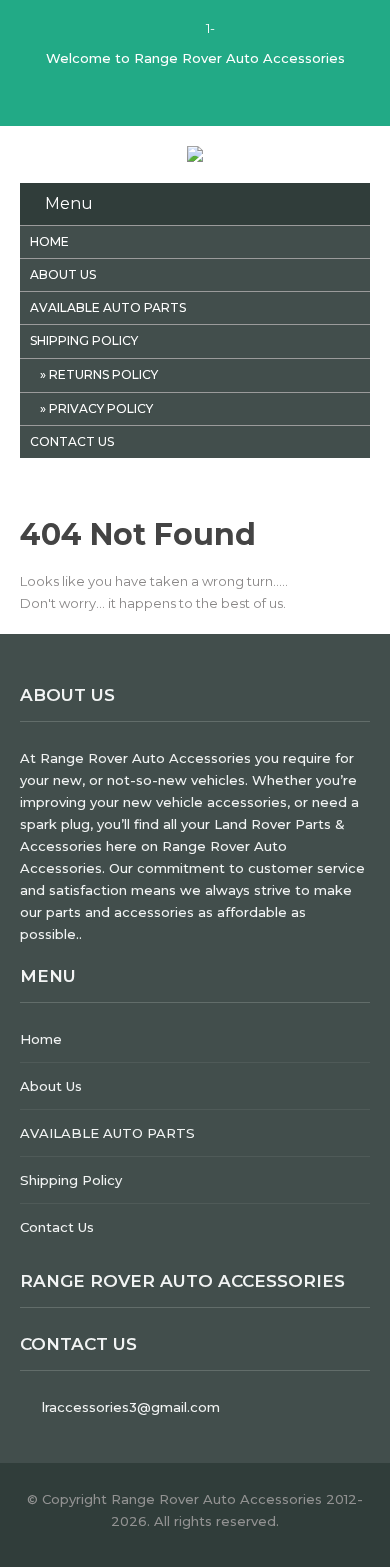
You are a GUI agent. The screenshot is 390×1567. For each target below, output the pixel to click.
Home (49, 241)
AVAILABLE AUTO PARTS (108, 307)
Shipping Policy (84, 340)
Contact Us (72, 441)
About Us (63, 274)
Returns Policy (103, 374)
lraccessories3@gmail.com (131, 1407)
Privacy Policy (101, 408)
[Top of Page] (353, 1514)
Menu (69, 203)
